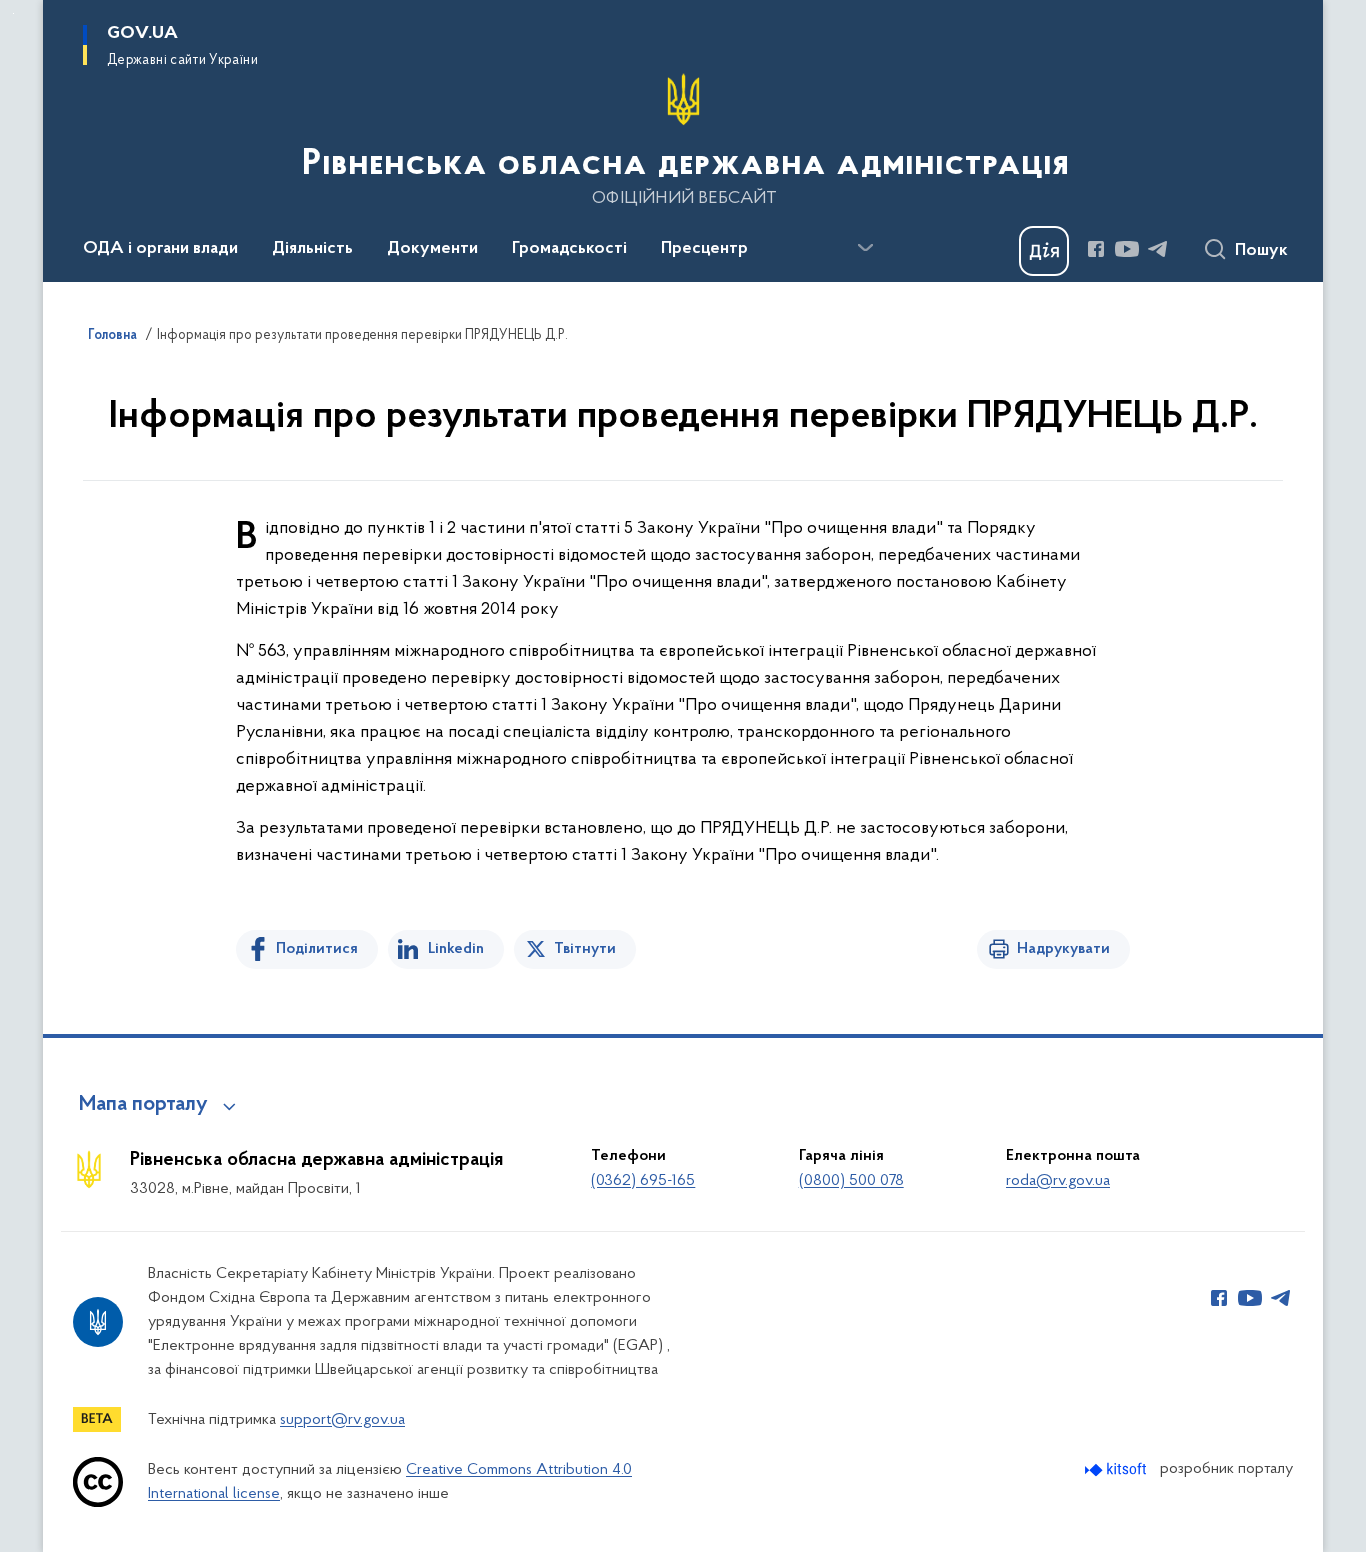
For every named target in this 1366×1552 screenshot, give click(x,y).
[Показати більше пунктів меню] (865, 248)
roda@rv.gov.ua (1058, 1181)
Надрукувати (1063, 949)
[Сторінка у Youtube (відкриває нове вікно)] (1127, 249)
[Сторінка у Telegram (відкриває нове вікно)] (1158, 249)
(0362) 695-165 (643, 1181)
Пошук (1261, 251)
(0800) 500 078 (851, 1181)
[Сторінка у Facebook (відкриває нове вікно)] (1096, 249)
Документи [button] (432, 249)
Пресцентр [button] (704, 249)
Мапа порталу (143, 1105)
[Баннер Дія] (1044, 251)
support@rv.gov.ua (342, 1420)
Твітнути (585, 949)
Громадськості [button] (569, 249)
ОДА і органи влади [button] (160, 249)
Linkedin (456, 949)
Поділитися (317, 949)
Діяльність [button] (312, 249)
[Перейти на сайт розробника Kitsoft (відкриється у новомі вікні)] (1117, 1469)
